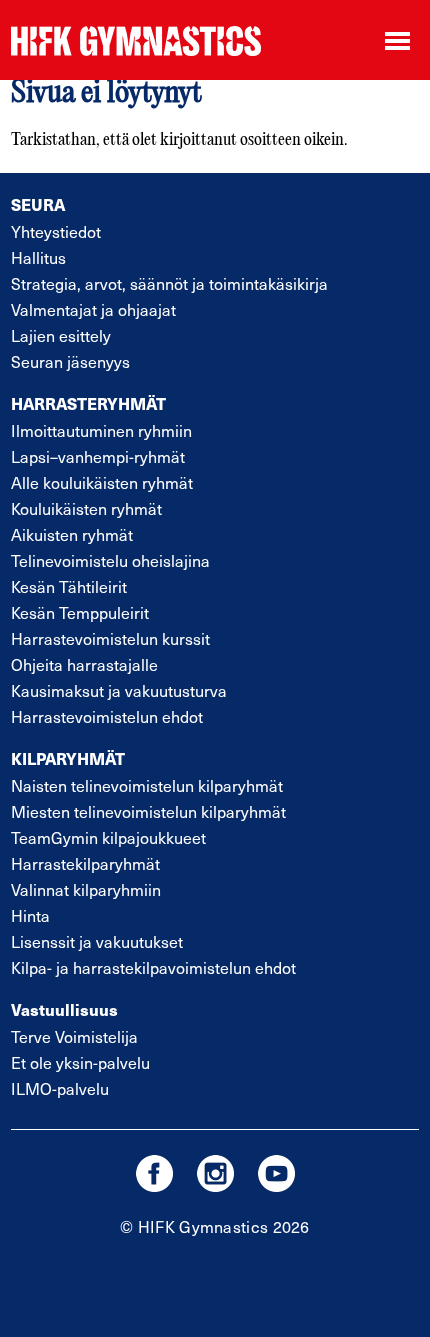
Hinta (30, 915)
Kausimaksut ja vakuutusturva (119, 690)
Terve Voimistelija (74, 1036)
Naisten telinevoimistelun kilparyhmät (147, 785)
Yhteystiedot (56, 231)
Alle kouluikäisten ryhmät (102, 482)
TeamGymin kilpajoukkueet (108, 837)
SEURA (38, 204)
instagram (215, 1173)
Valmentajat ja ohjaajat (93, 309)
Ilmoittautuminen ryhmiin (101, 430)
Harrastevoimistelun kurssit (110, 638)
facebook (154, 1173)
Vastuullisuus (64, 1009)
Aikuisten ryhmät (72, 534)
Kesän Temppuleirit (80, 612)
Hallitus (38, 257)
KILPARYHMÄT (68, 758)
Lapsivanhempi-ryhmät (98, 456)
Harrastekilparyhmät (85, 863)
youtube (276, 1173)
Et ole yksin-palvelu (80, 1062)
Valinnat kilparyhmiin (86, 889)
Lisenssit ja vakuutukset (97, 941)
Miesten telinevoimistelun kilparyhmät (148, 811)
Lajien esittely (61, 335)
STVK (136, 40)
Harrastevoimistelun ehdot (107, 716)
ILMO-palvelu (60, 1088)
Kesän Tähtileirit (69, 586)
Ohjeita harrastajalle (84, 664)
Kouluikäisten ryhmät (86, 508)
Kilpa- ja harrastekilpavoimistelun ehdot (153, 967)
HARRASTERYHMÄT (88, 403)
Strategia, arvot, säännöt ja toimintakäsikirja (169, 283)
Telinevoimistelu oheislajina (110, 560)
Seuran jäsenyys (70, 361)
